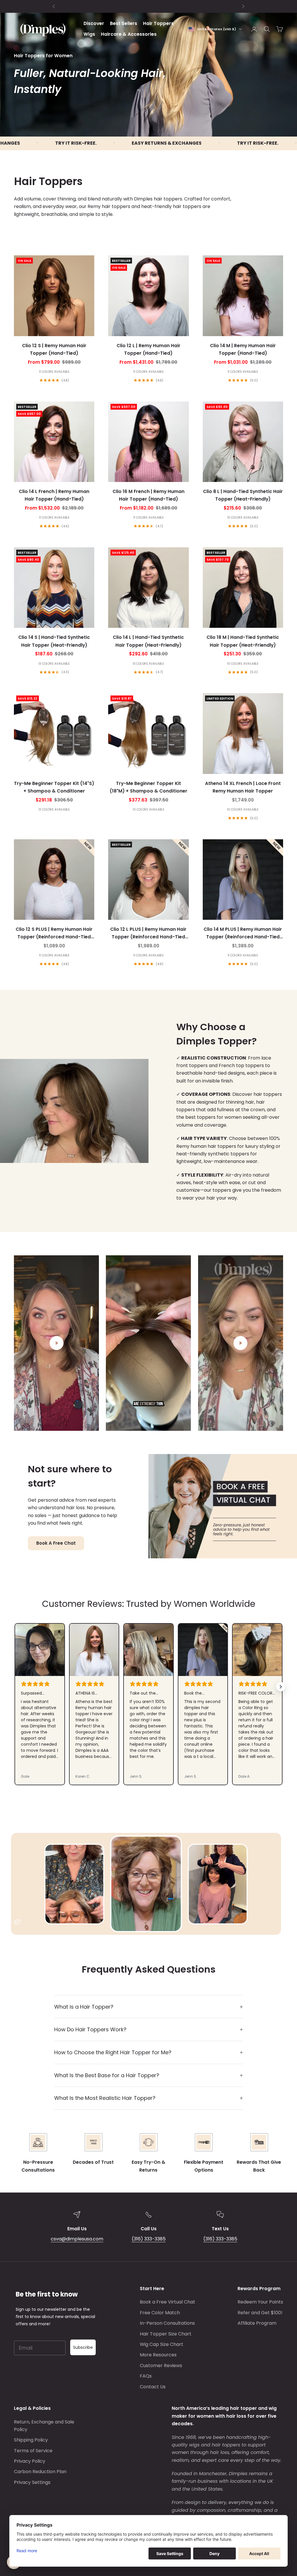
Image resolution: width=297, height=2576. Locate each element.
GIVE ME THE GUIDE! (57, 1346)
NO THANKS (39, 1363)
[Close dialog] (286, 1203)
